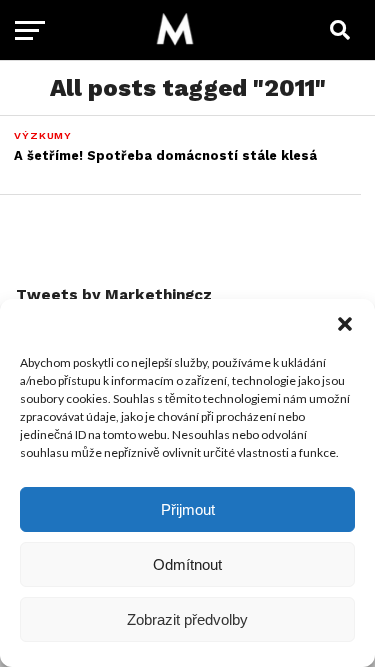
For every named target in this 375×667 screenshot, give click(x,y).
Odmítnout (187, 564)
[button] (345, 324)
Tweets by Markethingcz (114, 295)
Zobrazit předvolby (187, 619)
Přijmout (188, 509)
